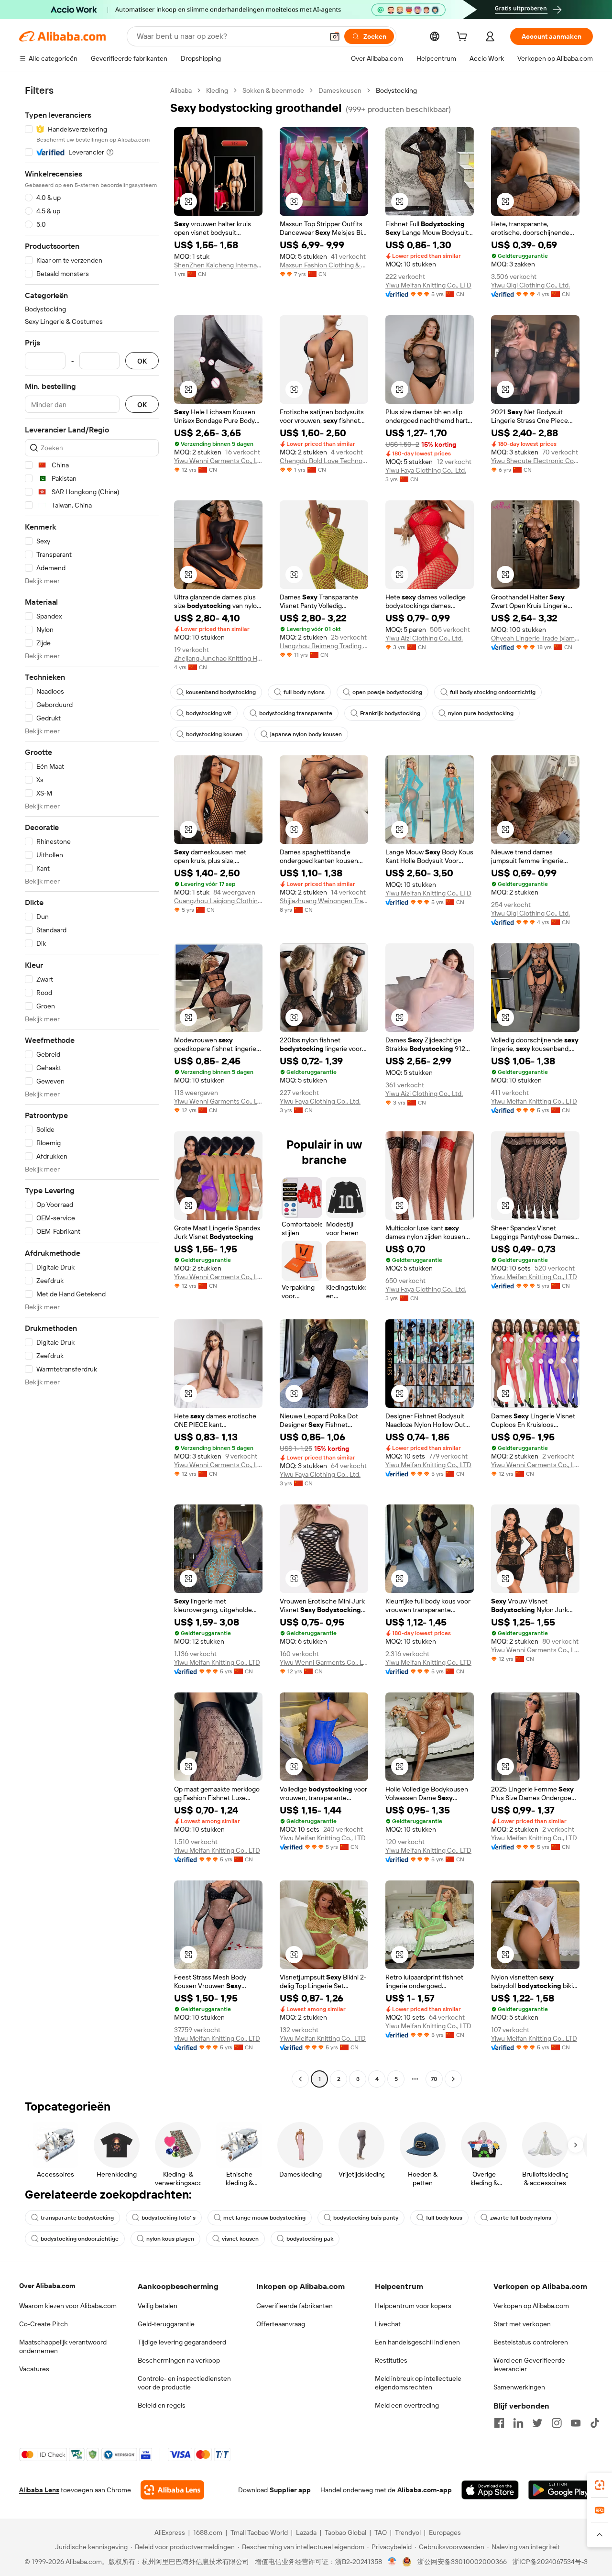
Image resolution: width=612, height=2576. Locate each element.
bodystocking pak (310, 2239)
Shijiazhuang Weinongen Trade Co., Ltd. (324, 901)
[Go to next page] (453, 2079)
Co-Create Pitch (44, 2324)
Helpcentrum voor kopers (413, 2306)
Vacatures (34, 2369)
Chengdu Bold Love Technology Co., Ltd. (324, 461)
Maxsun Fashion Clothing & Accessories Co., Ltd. (324, 265)
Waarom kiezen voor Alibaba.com (68, 2306)
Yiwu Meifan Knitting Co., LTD (428, 285)
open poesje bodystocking (387, 692)
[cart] (464, 38)
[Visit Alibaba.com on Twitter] (537, 2423)
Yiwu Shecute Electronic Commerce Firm (535, 461)
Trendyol (408, 2532)
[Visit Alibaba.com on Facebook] (499, 2423)
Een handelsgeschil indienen (417, 2342)
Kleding (217, 90)
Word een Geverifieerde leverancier (529, 2365)
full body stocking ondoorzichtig (493, 692)
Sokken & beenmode (273, 90)
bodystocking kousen (214, 734)
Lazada (306, 2532)
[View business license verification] (392, 2562)
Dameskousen (340, 90)
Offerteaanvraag (281, 2324)
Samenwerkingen (519, 2387)
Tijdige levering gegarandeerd (182, 2342)
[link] (600, 2485)
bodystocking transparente (296, 713)
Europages (445, 2532)
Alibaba (181, 90)
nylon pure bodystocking (481, 713)
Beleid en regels (162, 2405)
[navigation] (92, 1086)
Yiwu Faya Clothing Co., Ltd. (426, 470)
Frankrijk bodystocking (390, 713)
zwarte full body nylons (521, 2218)
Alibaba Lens (39, 2490)
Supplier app (290, 2490)
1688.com (208, 2532)
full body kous (444, 2218)
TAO (381, 2532)
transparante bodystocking (77, 2218)
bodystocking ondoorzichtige (80, 2239)
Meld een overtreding (407, 2405)
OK (142, 361)
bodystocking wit (209, 713)
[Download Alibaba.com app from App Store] (490, 2490)
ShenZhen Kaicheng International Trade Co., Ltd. (218, 265)
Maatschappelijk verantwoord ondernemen (63, 2346)
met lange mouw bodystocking (264, 2218)
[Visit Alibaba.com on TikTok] (595, 2423)
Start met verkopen (522, 2324)
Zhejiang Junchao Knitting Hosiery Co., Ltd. (218, 658)
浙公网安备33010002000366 (462, 2562)
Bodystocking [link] (396, 90)
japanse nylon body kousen (306, 734)
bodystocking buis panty (366, 2218)
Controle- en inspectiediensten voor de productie (184, 2383)
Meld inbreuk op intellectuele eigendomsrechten (418, 2383)
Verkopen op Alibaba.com (531, 2306)
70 (434, 2079)
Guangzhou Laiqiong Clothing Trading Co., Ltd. (218, 901)
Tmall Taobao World (259, 2532)
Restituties (391, 2360)
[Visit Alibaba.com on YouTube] (576, 2423)
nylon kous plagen (170, 2239)
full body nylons (304, 692)
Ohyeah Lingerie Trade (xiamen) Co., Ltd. (535, 638)
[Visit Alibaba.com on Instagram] (557, 2423)
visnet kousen (240, 2239)
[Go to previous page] (300, 2079)
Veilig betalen (158, 2306)
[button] (335, 36)
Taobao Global (345, 2532)
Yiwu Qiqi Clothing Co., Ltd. (530, 285)
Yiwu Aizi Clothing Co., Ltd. (424, 638)
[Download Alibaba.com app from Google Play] (561, 2490)
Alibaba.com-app (425, 2490)
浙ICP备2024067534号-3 (550, 2562)
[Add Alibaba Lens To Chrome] (172, 2490)
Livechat (388, 2324)
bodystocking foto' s (169, 2218)
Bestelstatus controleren (531, 2342)
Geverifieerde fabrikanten (295, 2306)
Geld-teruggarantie (166, 2324)
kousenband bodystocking (221, 692)
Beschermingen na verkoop (179, 2360)
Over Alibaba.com (47, 2286)
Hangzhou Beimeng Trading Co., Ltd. (324, 646)
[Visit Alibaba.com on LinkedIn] (518, 2423)
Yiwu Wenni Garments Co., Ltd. (218, 461)
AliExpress (170, 2532)
